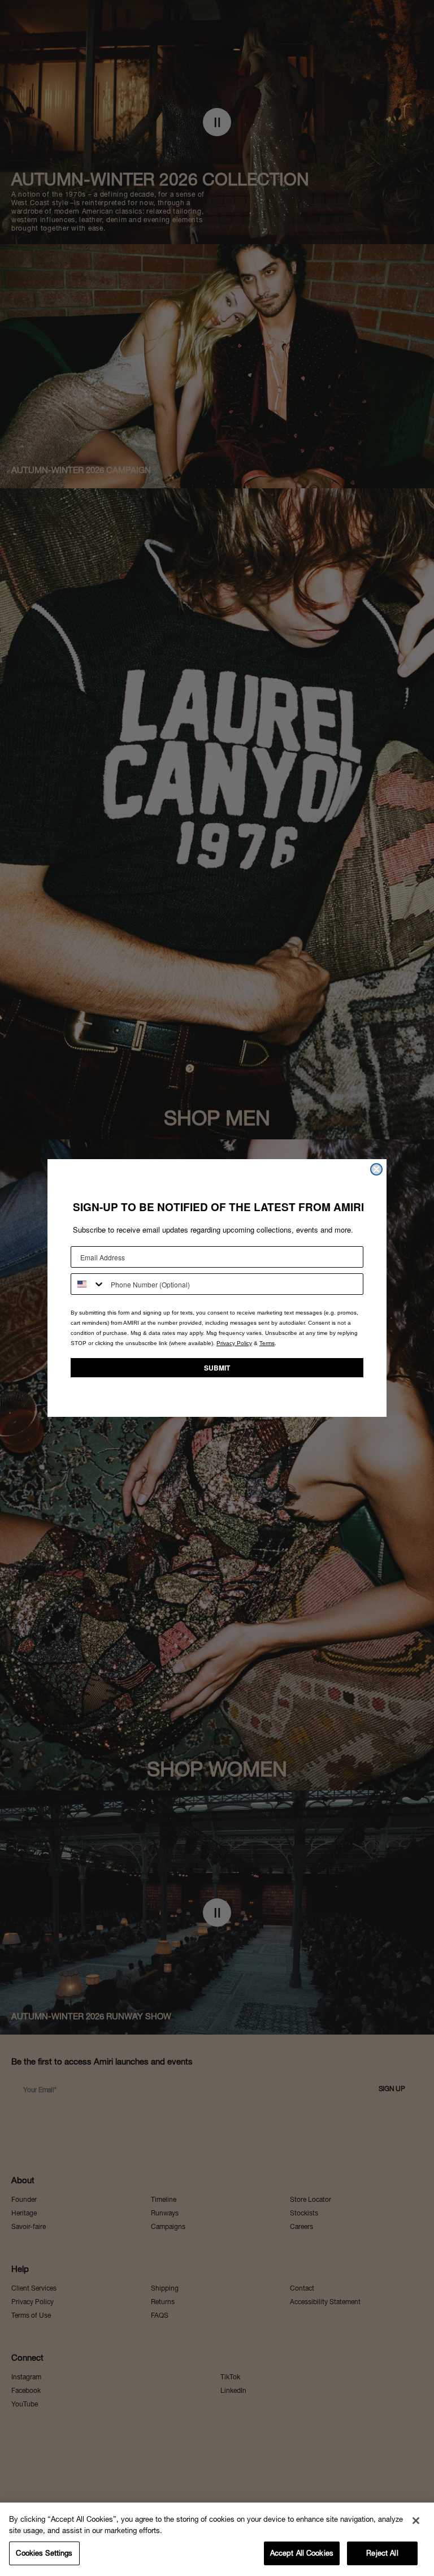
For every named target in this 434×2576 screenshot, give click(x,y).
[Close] (416, 2521)
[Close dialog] (376, 1169)
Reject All (382, 2553)
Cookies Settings (44, 2553)
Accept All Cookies (302, 2553)
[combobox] (88, 1284)
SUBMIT (217, 1368)
